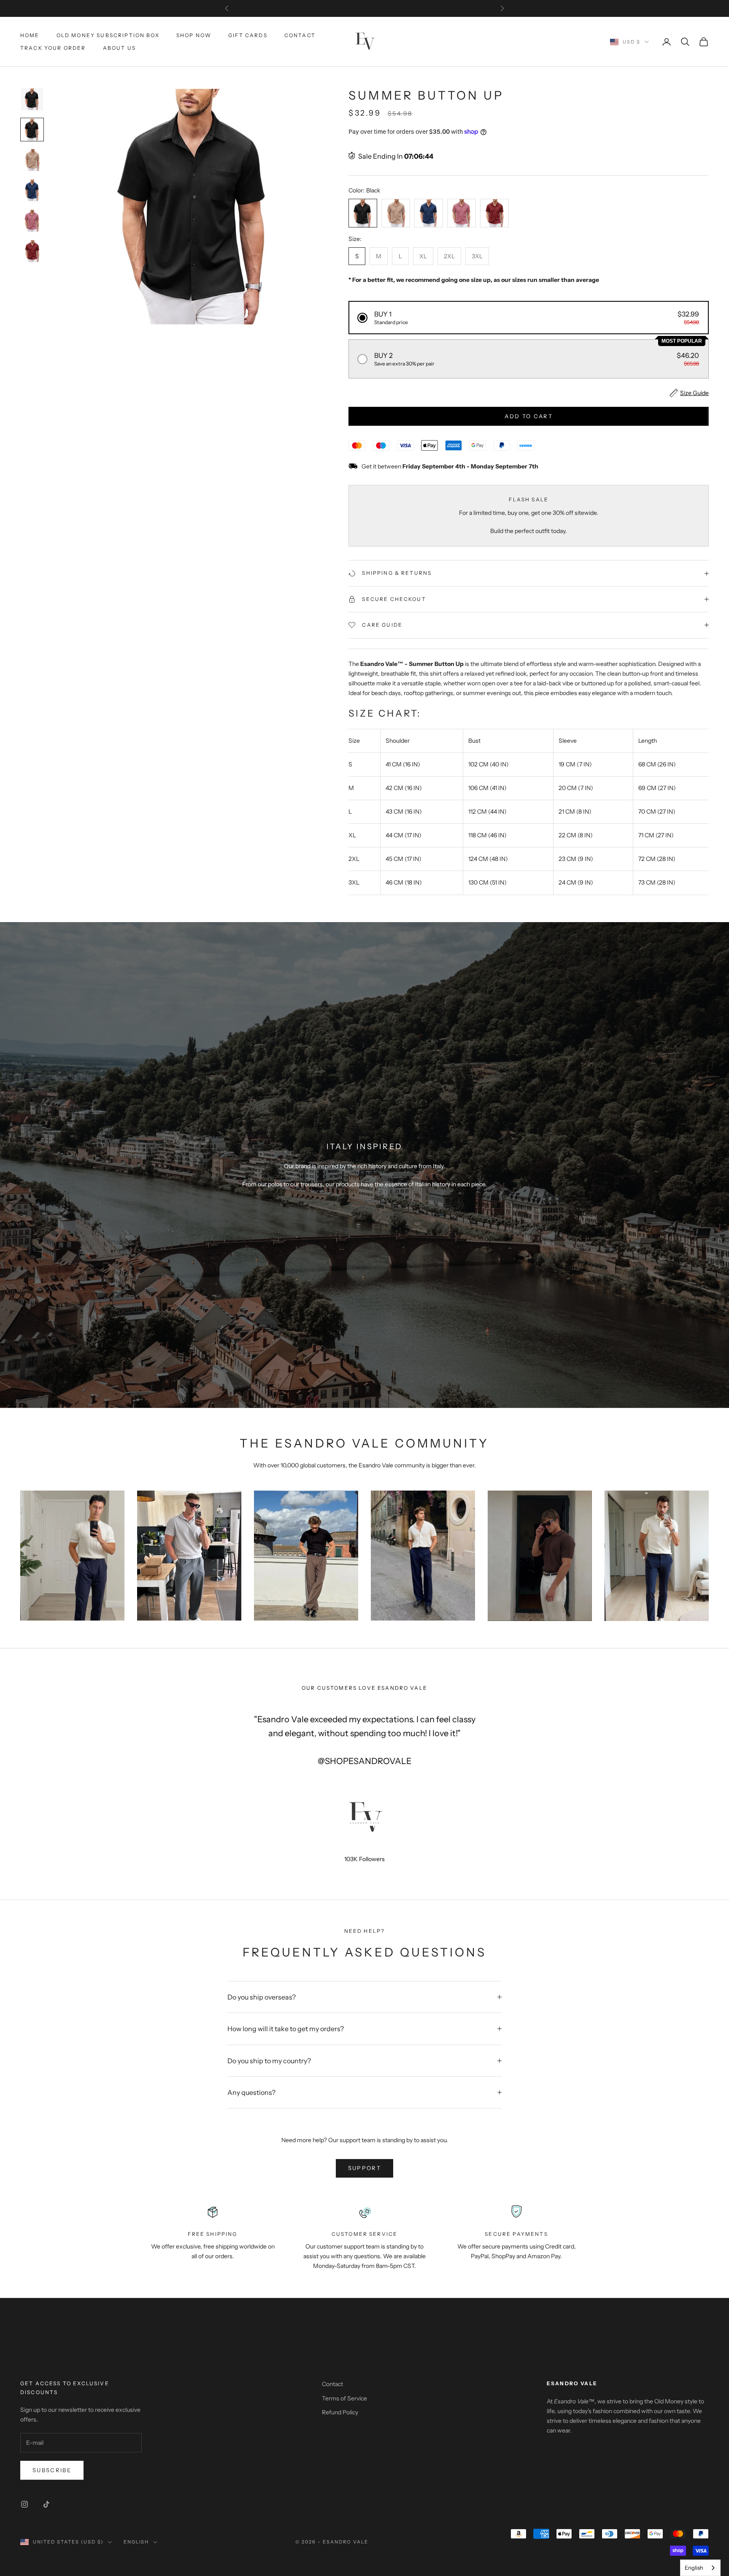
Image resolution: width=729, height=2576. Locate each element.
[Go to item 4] (32, 190)
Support (364, 2168)
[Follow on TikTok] (46, 2504)
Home (30, 35)
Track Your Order (53, 48)
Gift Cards (248, 35)
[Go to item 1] (32, 99)
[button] (529, 318)
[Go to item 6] (32, 251)
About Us (119, 48)
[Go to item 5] (32, 221)
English (136, 2542)
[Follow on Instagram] (24, 2504)
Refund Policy (340, 2412)
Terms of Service (344, 2398)
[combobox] (700, 2568)
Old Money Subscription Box (108, 35)
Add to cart (529, 416)
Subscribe (52, 2470)
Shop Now (194, 35)
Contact (300, 35)
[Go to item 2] (32, 130)
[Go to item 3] (32, 160)
